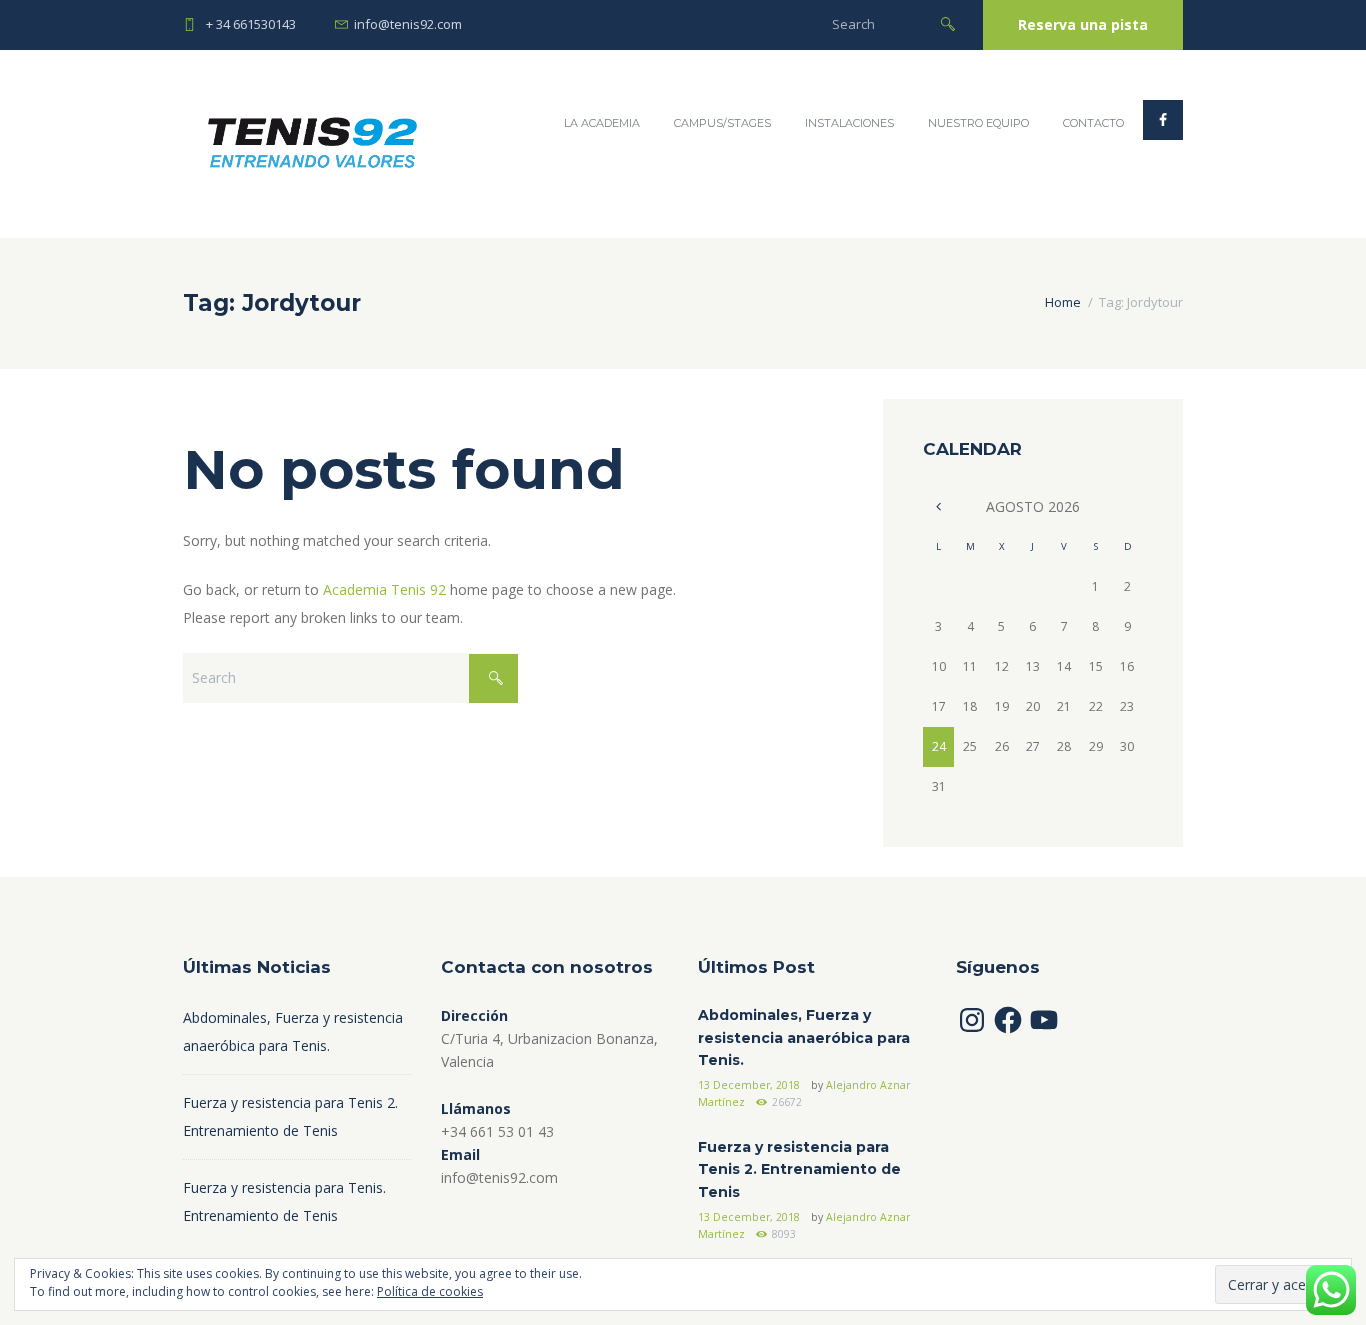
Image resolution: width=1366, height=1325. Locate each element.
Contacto (1093, 123)
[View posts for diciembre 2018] (938, 506)
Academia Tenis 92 (384, 589)
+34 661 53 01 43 (497, 1131)
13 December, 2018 (749, 1085)
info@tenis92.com (408, 24)
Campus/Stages (722, 123)
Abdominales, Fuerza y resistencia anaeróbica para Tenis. (804, 1037)
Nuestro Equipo (978, 123)
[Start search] (948, 22)
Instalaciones (849, 123)
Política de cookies (430, 1291)
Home (1063, 302)
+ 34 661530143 (251, 24)
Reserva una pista (1083, 24)
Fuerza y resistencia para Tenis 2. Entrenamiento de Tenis (799, 1169)
